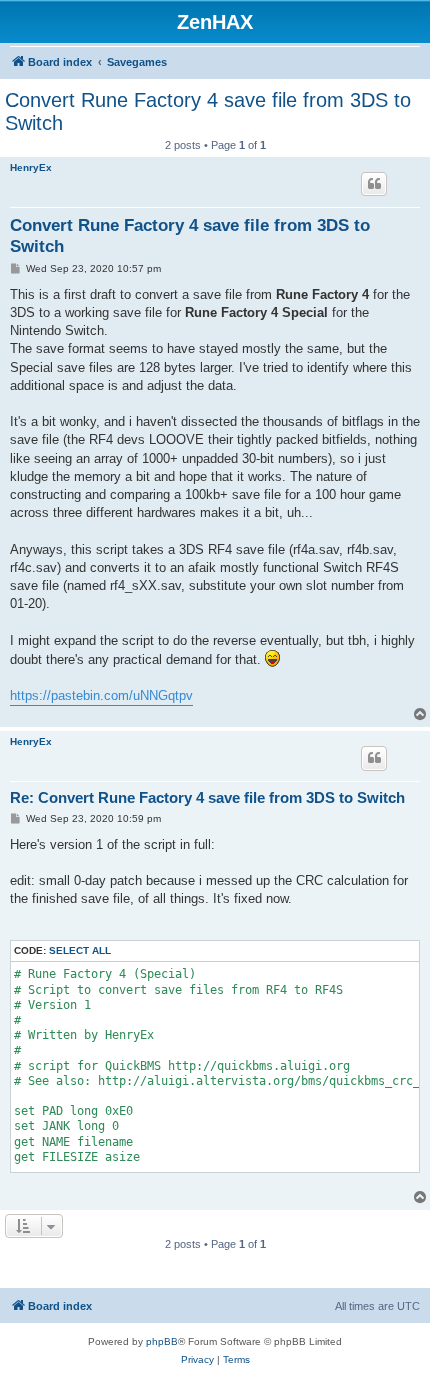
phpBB (162, 1341)
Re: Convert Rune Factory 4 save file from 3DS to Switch (207, 797)
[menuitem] (197, 1360)
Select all (80, 950)
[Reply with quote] (374, 184)
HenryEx (31, 167)
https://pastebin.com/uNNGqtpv (101, 695)
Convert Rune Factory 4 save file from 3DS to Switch (208, 111)
